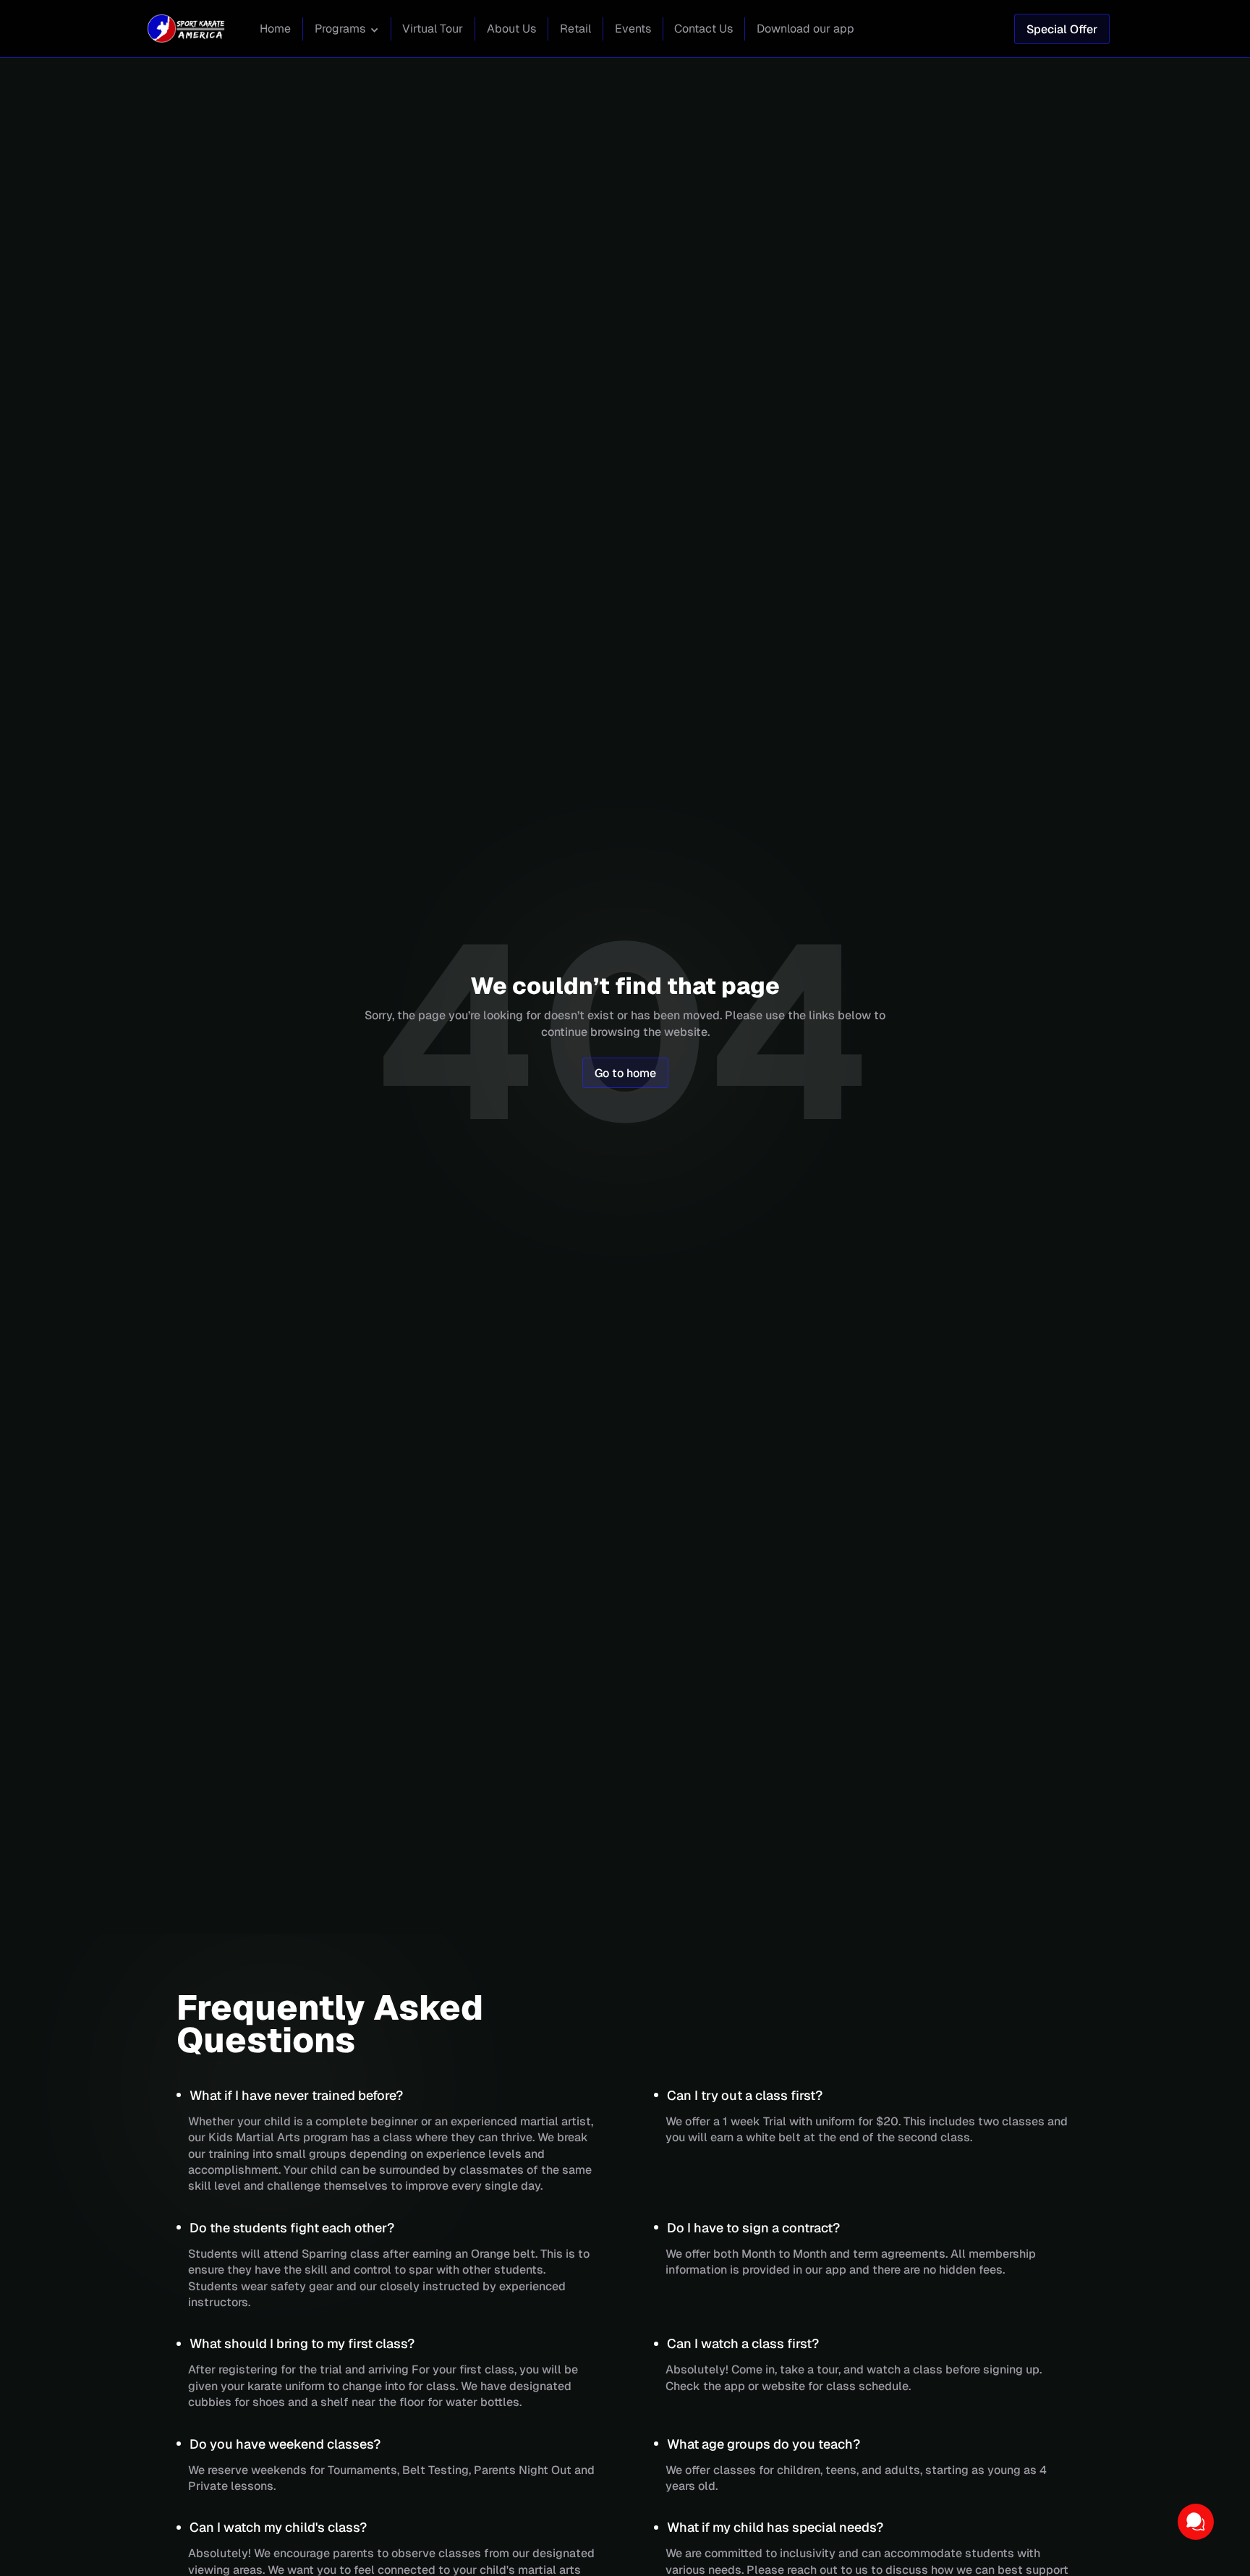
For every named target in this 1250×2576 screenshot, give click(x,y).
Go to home (625, 1073)
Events (633, 29)
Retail (575, 29)
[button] (347, 30)
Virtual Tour (433, 29)
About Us (511, 29)
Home (275, 29)
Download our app (805, 29)
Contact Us (703, 29)
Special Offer (1062, 29)
